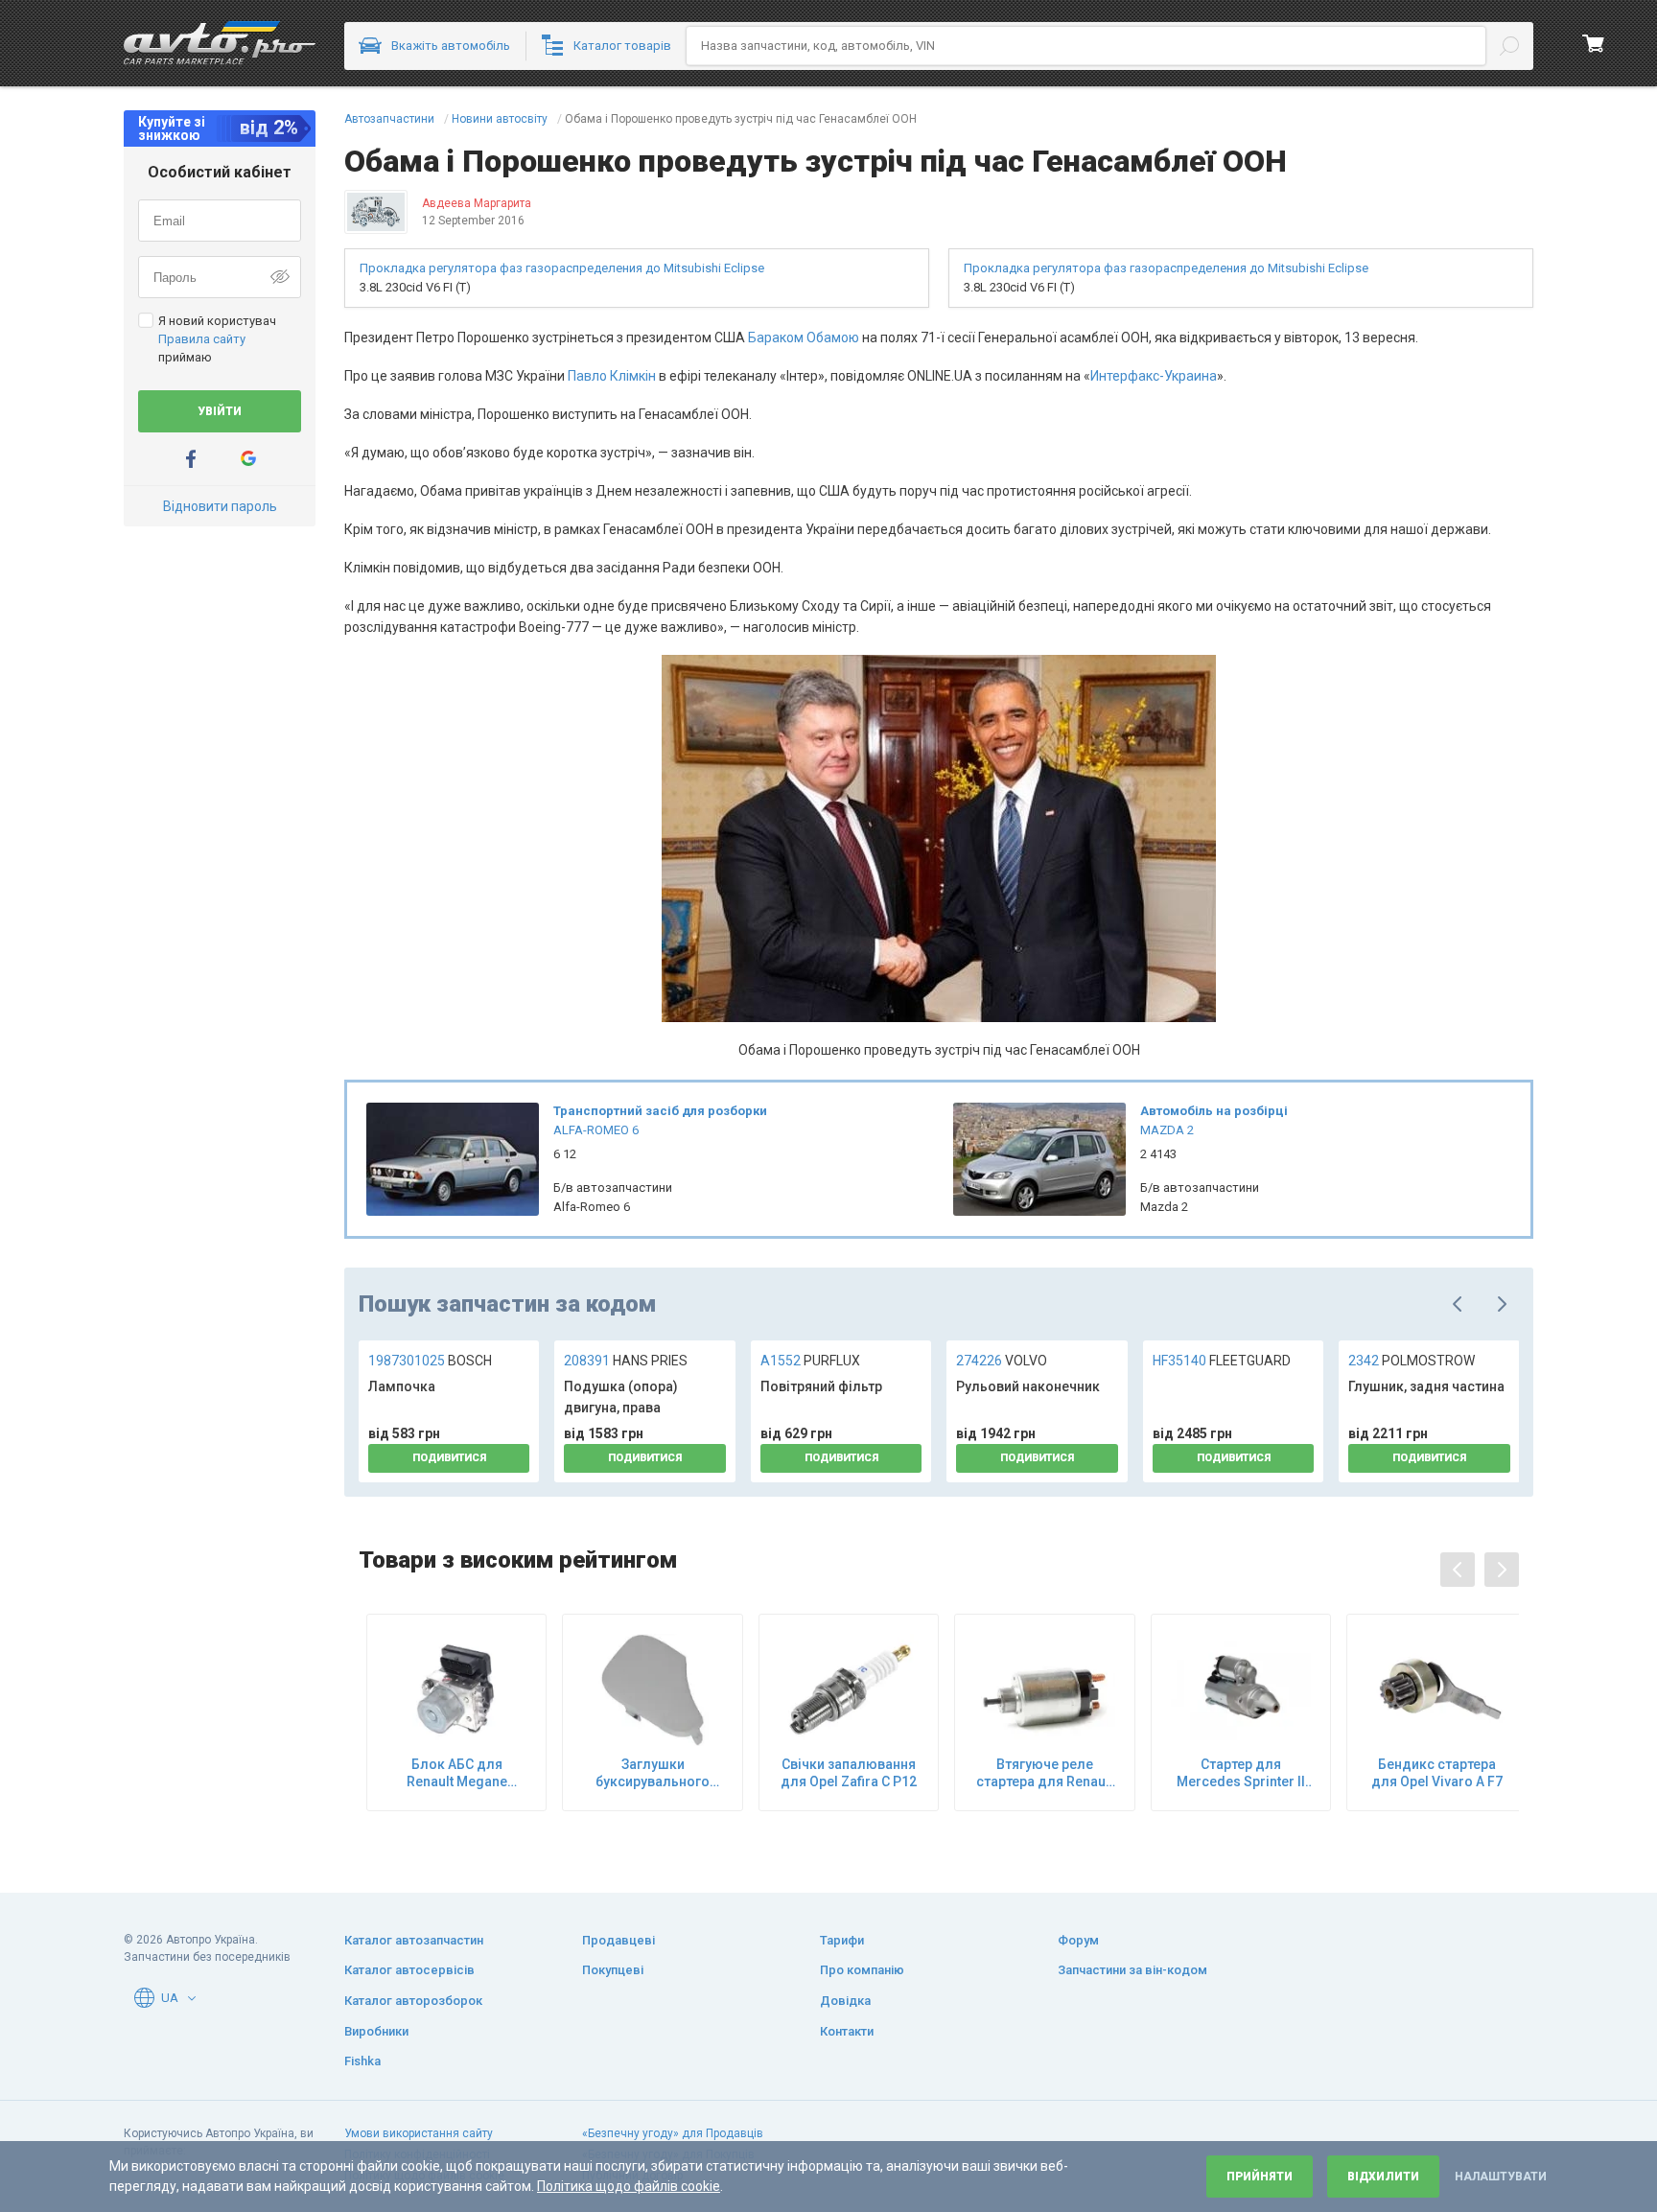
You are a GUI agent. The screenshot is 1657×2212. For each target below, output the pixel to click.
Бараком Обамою (804, 338)
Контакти (847, 2031)
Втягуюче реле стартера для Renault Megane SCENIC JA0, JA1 (1045, 1773)
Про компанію (862, 1970)
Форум (1078, 1940)
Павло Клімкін (612, 376)
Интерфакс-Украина (1154, 376)
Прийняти (1260, 2177)
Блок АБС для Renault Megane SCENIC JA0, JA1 (456, 1773)
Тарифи (842, 1940)
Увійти (220, 411)
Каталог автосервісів (409, 1970)
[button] (192, 1998)
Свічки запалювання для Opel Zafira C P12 (849, 1773)
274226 (1002, 1361)
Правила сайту (202, 339)
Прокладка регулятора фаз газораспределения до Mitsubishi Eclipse (562, 268)
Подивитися (449, 1458)
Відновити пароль (220, 506)
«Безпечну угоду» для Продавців (673, 2133)
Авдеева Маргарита (477, 203)
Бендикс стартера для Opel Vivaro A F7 (1437, 1773)
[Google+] (248, 459)
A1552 (810, 1361)
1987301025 (430, 1361)
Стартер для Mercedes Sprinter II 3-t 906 (1241, 1773)
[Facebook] (191, 459)
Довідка (845, 2001)
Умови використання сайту (419, 2133)
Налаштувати (1501, 2177)
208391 (626, 1361)
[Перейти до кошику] (1594, 43)
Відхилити (1383, 2177)
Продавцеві (618, 1940)
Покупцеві (613, 1970)
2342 (1412, 1361)
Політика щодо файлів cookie (629, 2186)
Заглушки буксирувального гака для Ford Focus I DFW (653, 1773)
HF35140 (1222, 1361)
